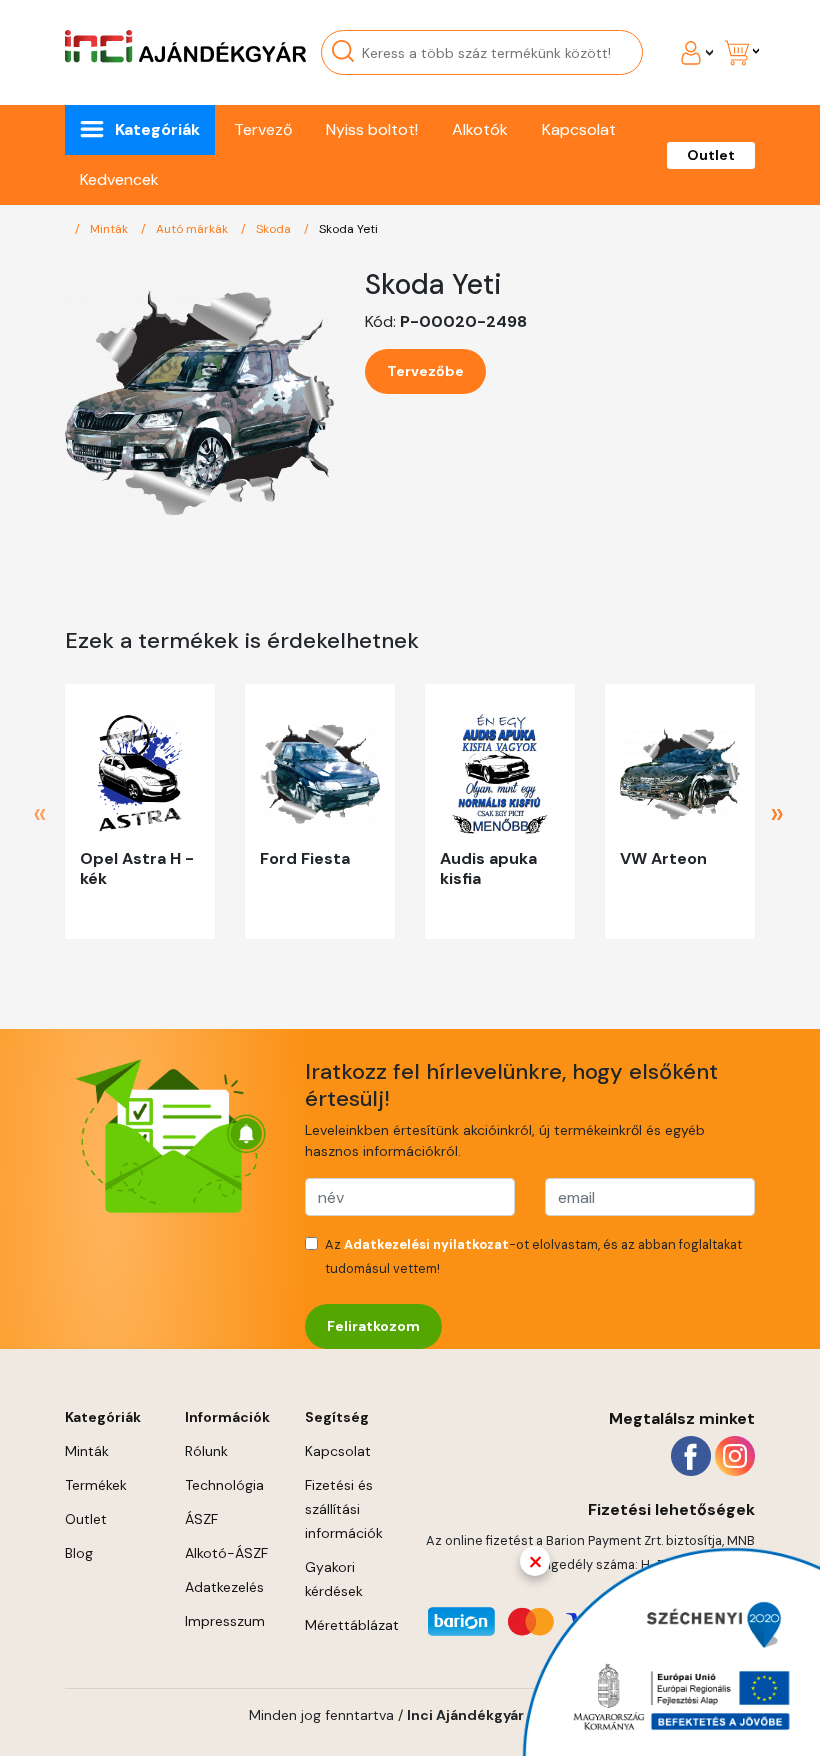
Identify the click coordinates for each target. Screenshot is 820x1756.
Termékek (96, 1485)
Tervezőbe (425, 371)
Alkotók (480, 129)
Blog (79, 1553)
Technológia (224, 1485)
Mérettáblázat (352, 1625)
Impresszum (225, 1621)
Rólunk (206, 1451)
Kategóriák (157, 129)
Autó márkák (193, 229)
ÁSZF (201, 1519)
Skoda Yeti (348, 229)
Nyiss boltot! (372, 129)
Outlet (711, 155)
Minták (110, 229)
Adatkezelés (224, 1587)
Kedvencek (119, 179)
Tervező (263, 129)
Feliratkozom (373, 1326)
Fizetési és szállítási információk (344, 1509)
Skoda (275, 229)
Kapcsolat (579, 129)
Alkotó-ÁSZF (226, 1553)
